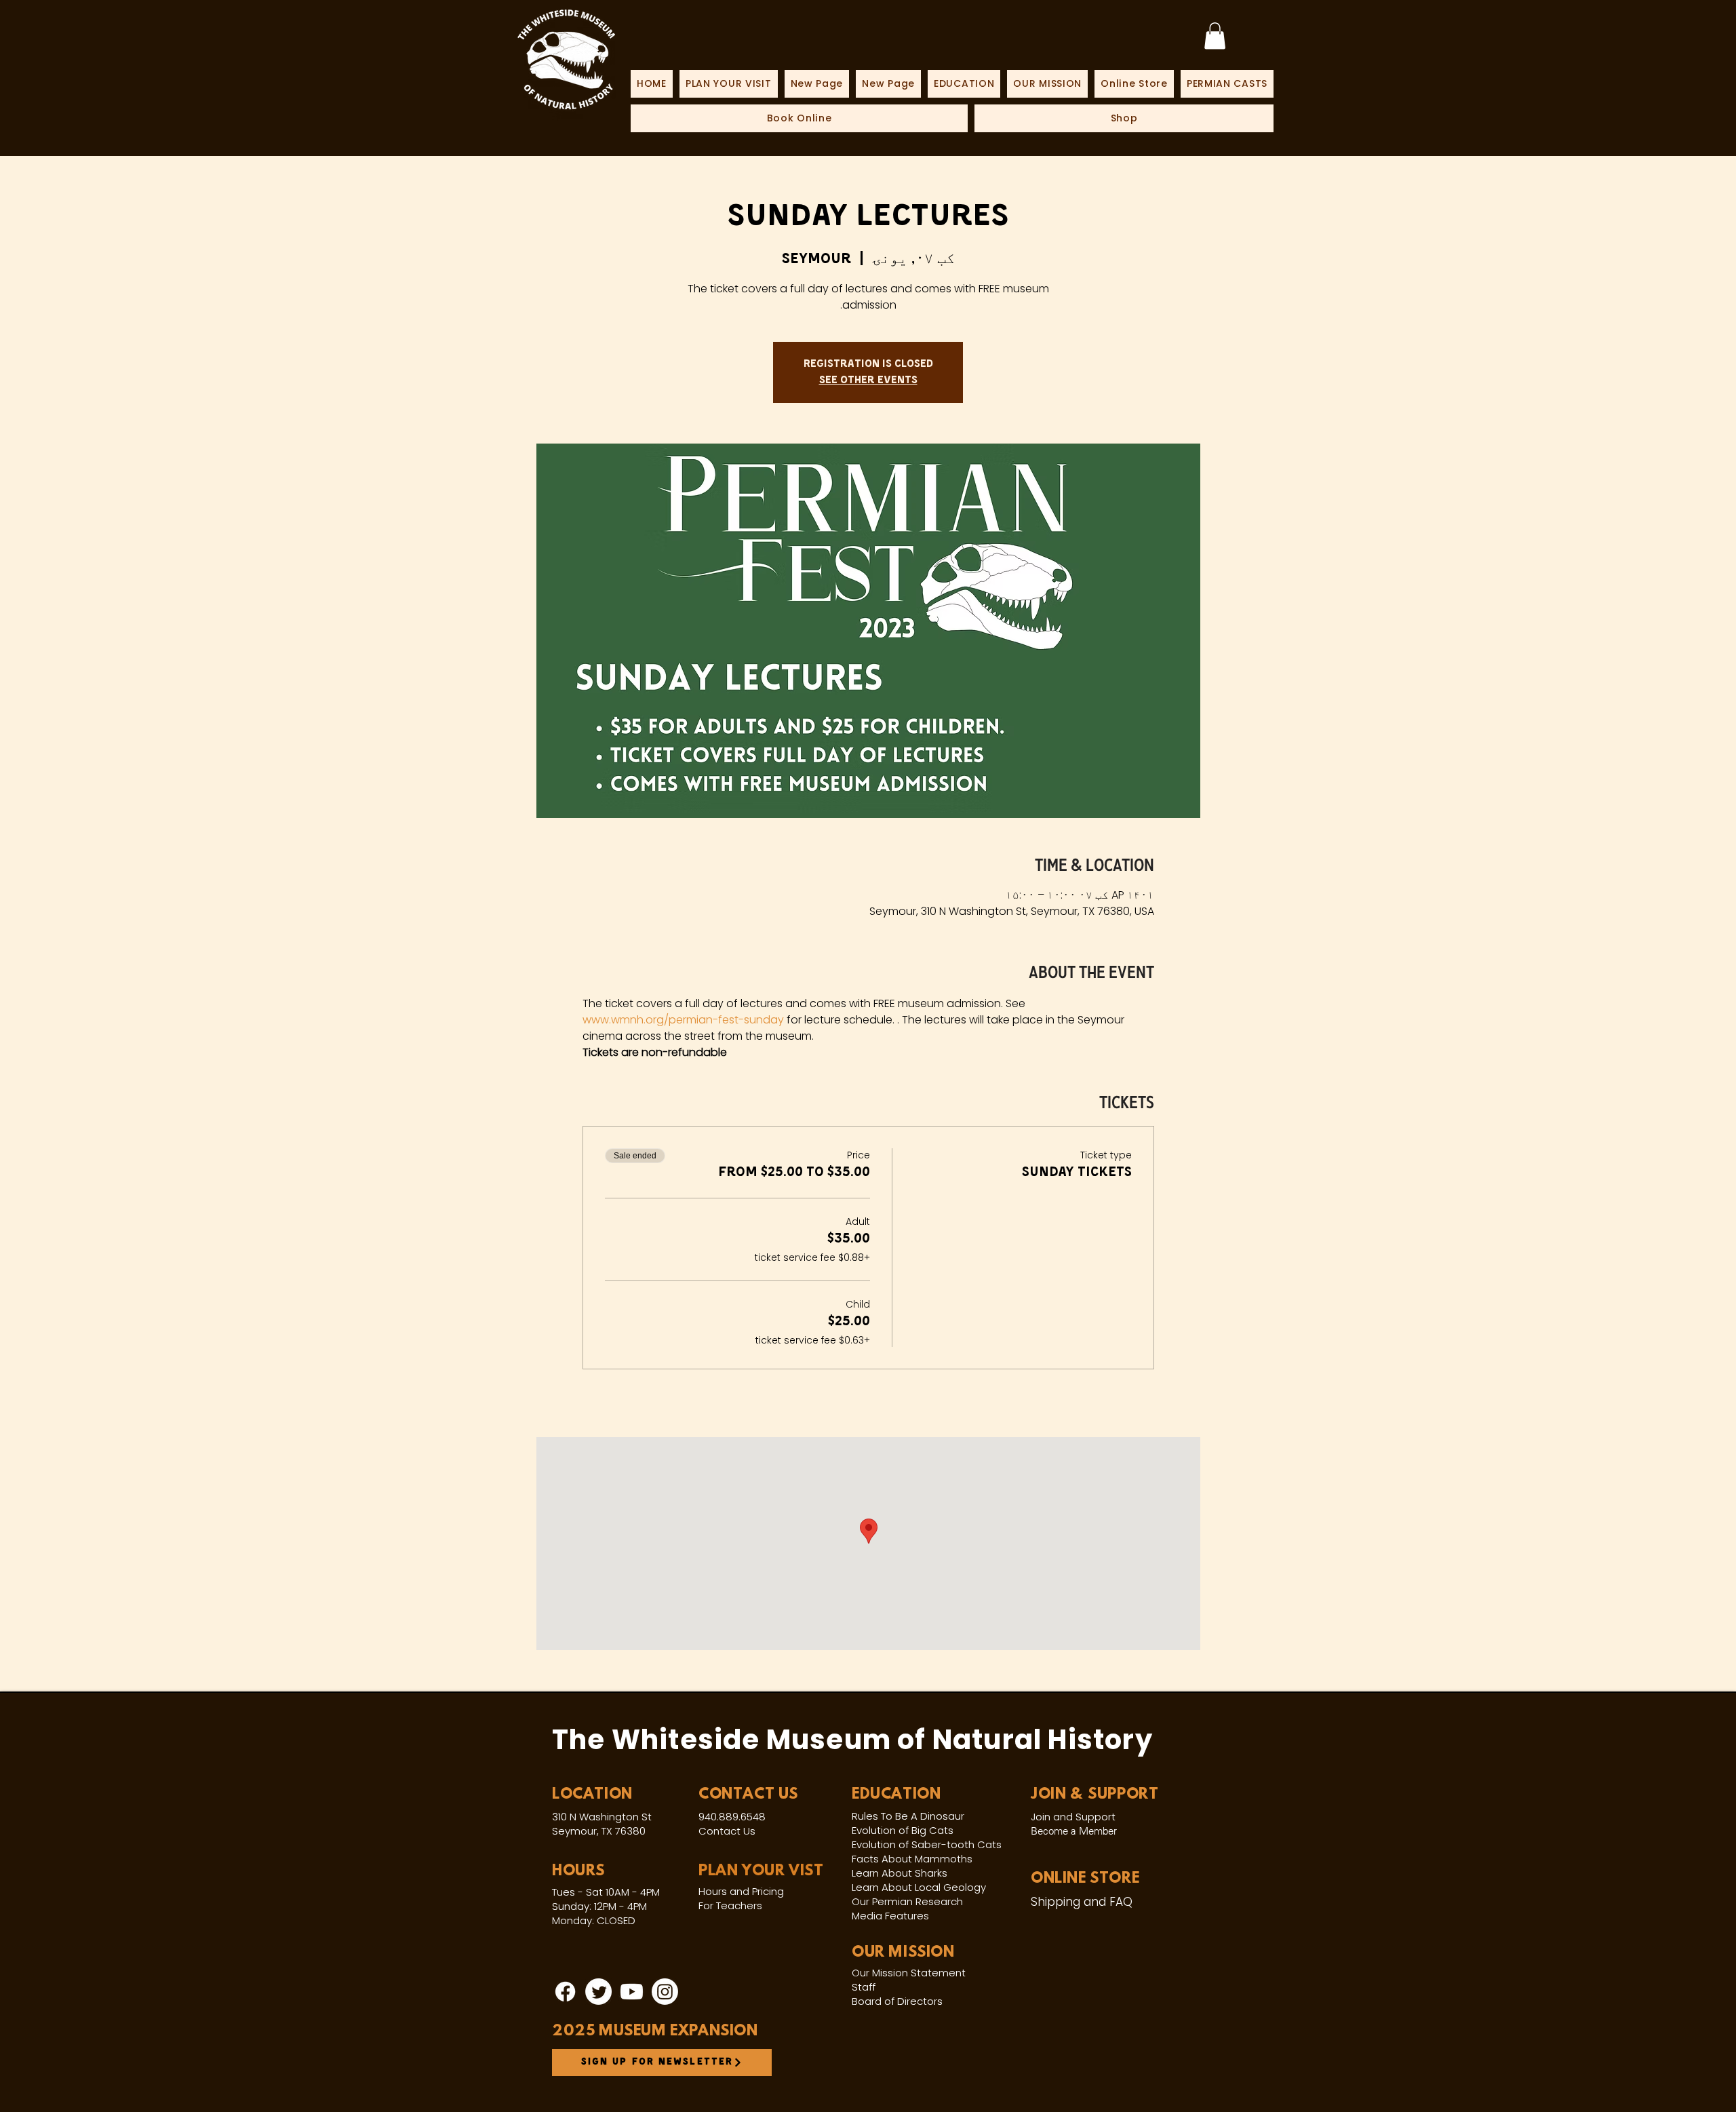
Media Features (890, 1916)
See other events (868, 380)
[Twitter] (598, 1992)
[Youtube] (632, 1992)
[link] (1215, 36)
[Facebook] (565, 1992)
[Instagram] (665, 1992)
